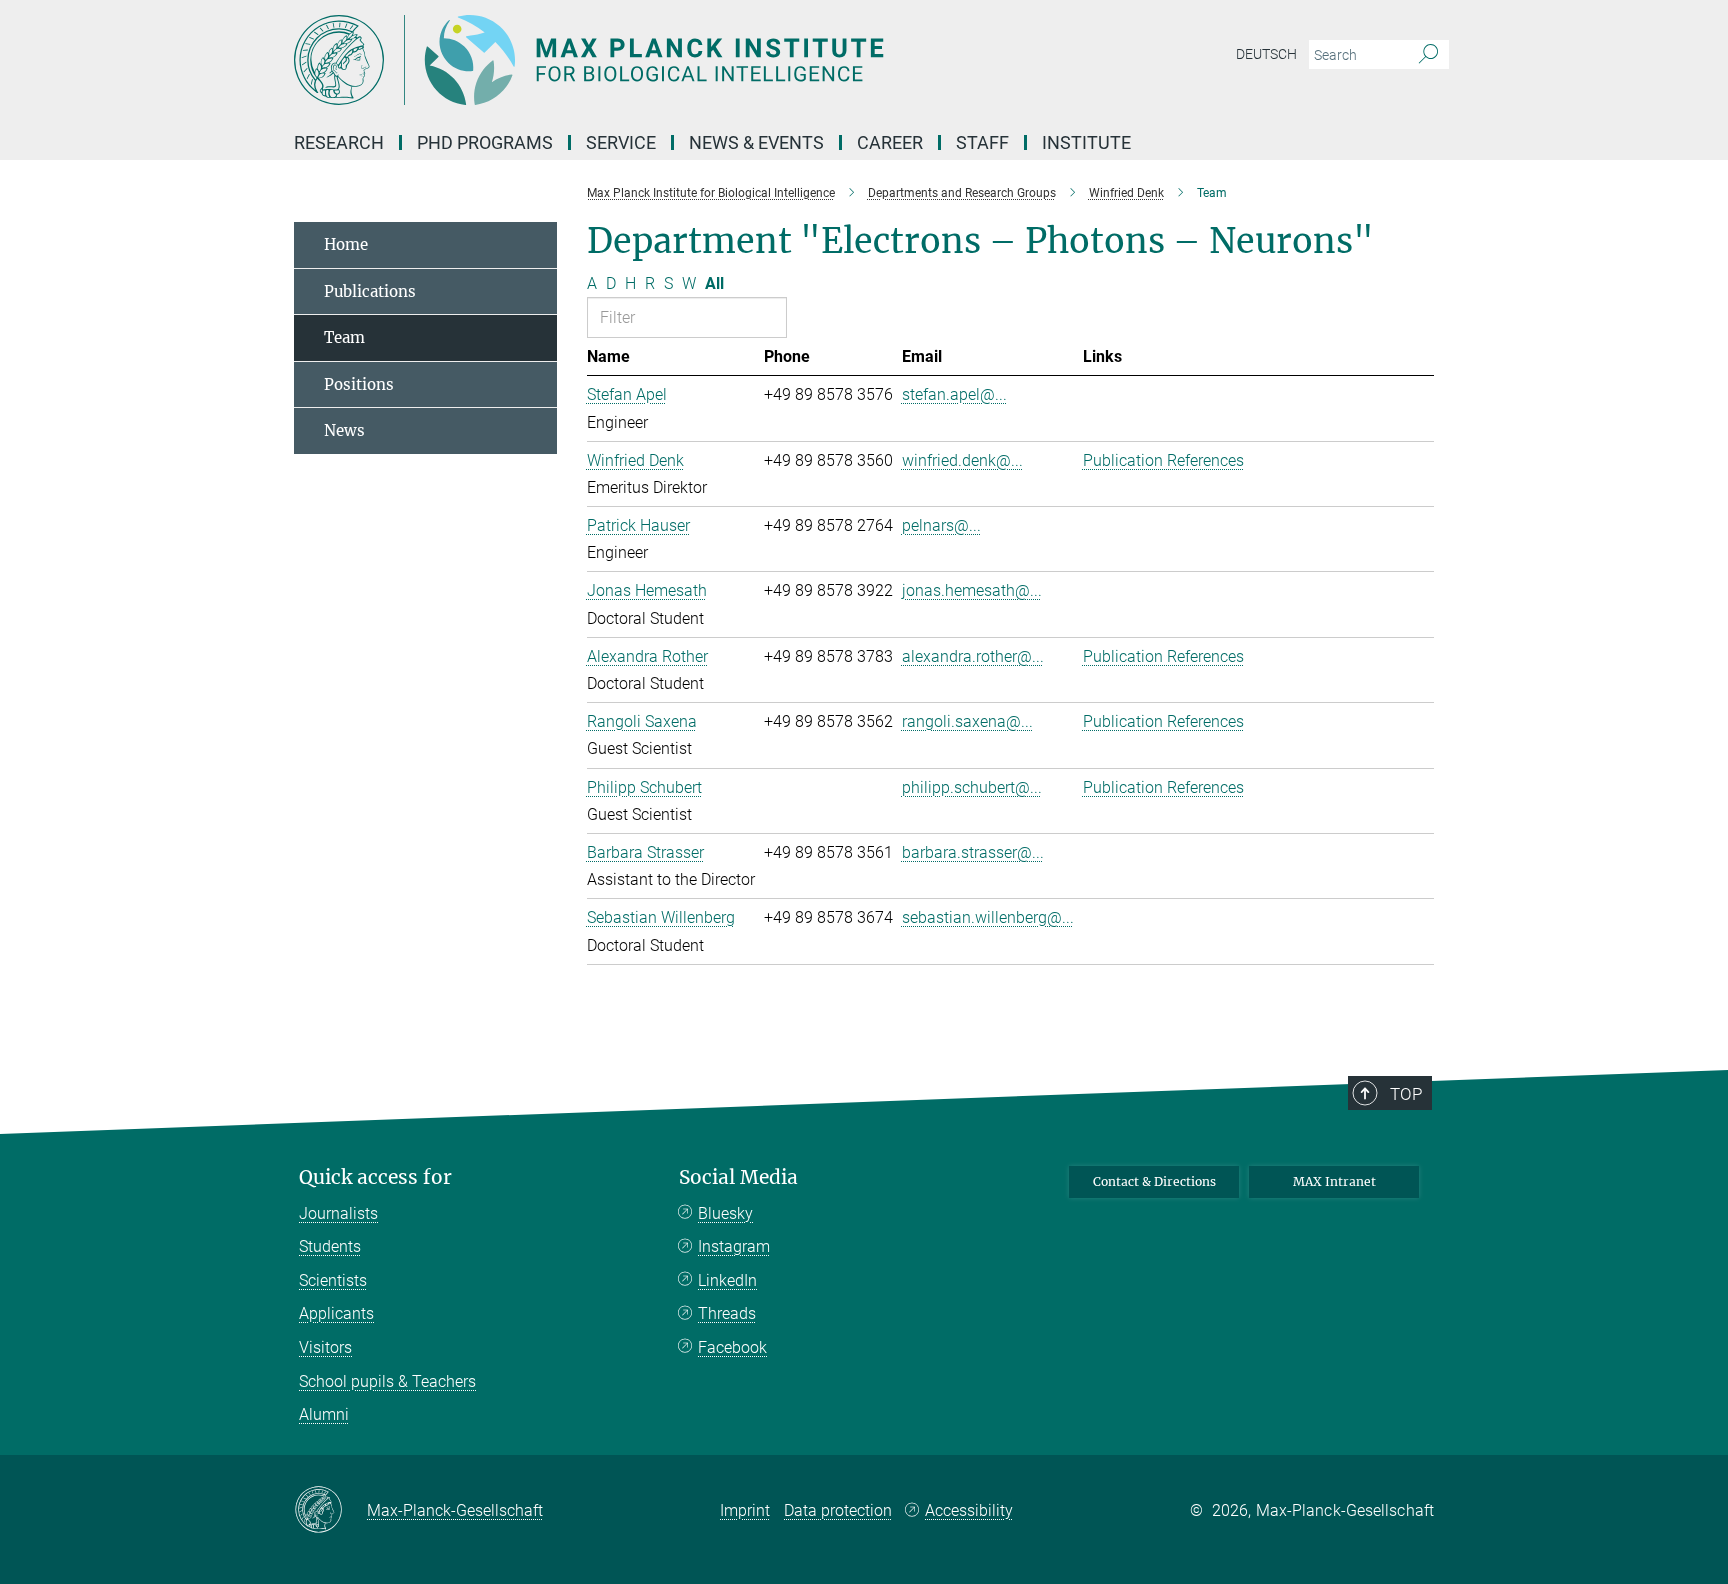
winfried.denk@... (962, 460)
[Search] (1428, 55)
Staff (982, 142)
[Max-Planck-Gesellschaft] (330, 1511)
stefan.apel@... (954, 394)
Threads (727, 1313)
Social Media (738, 1177)
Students (330, 1246)
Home (346, 244)
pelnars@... (941, 525)
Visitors (325, 1347)
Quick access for (375, 1177)
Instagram (734, 1246)
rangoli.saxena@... (967, 721)
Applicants (336, 1313)
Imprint (745, 1510)
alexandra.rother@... (973, 656)
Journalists (338, 1213)
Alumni (324, 1414)
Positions (359, 384)
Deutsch (1266, 54)
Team (344, 337)
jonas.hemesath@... (972, 590)
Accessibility (969, 1510)
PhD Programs (485, 142)
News (344, 430)
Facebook (732, 1347)
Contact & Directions (1154, 1181)
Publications (370, 291)
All (714, 283)
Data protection (838, 1510)
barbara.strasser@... (973, 852)
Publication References (1163, 460)
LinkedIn (727, 1280)
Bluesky (725, 1213)
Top (1406, 1094)
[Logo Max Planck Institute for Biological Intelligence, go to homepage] (669, 60)
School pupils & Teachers (387, 1381)
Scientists (333, 1280)
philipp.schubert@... (972, 787)
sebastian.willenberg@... (988, 917)
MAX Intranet (1334, 1181)
